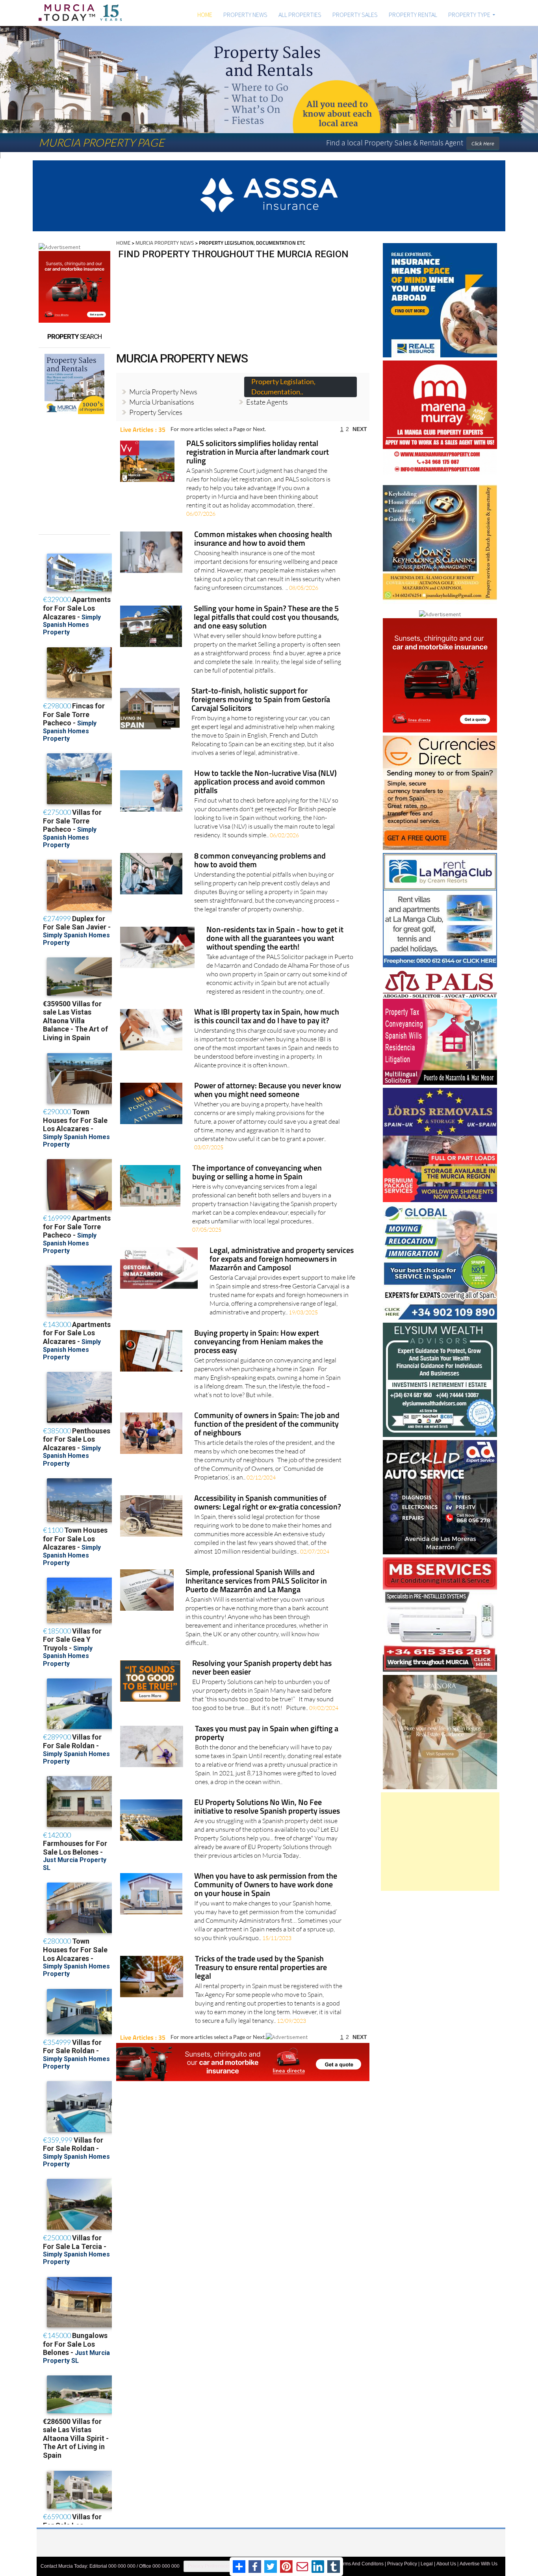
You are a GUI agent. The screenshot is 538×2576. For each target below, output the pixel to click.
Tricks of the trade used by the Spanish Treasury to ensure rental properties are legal (261, 1963)
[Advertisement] (440, 1837)
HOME (205, 15)
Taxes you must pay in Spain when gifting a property (267, 1729)
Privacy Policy (402, 2559)
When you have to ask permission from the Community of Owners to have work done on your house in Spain (266, 1880)
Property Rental (413, 15)
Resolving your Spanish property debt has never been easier (262, 1663)
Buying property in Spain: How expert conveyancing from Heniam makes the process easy (259, 1337)
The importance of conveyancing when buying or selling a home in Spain (257, 1168)
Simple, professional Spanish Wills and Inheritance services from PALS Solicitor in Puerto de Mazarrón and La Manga (256, 1577)
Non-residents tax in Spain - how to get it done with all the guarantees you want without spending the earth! (275, 934)
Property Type (469, 15)
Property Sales (355, 15)
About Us (446, 2559)
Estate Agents (267, 397)
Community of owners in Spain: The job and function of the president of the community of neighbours (267, 1420)
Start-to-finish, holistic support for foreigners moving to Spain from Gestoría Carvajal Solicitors (261, 695)
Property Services (156, 407)
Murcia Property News (163, 387)
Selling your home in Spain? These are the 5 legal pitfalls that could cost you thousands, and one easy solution (266, 613)
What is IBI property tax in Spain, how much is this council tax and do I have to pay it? (267, 1012)
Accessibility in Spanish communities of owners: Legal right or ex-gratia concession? (268, 1498)
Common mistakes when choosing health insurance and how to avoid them (263, 534)
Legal (427, 2559)
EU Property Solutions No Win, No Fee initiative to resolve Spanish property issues (267, 1802)
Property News (245, 15)
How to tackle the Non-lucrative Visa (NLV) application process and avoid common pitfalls (265, 778)
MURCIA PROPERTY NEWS (165, 238)
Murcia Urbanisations (162, 397)
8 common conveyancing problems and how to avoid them (260, 856)
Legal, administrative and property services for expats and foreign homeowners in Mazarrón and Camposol (282, 1255)
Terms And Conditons (361, 2559)
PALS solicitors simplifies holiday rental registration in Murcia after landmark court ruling (258, 448)
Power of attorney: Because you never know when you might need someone (268, 1086)
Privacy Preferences (209, 2561)
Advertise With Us (479, 2559)
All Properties (300, 15)
